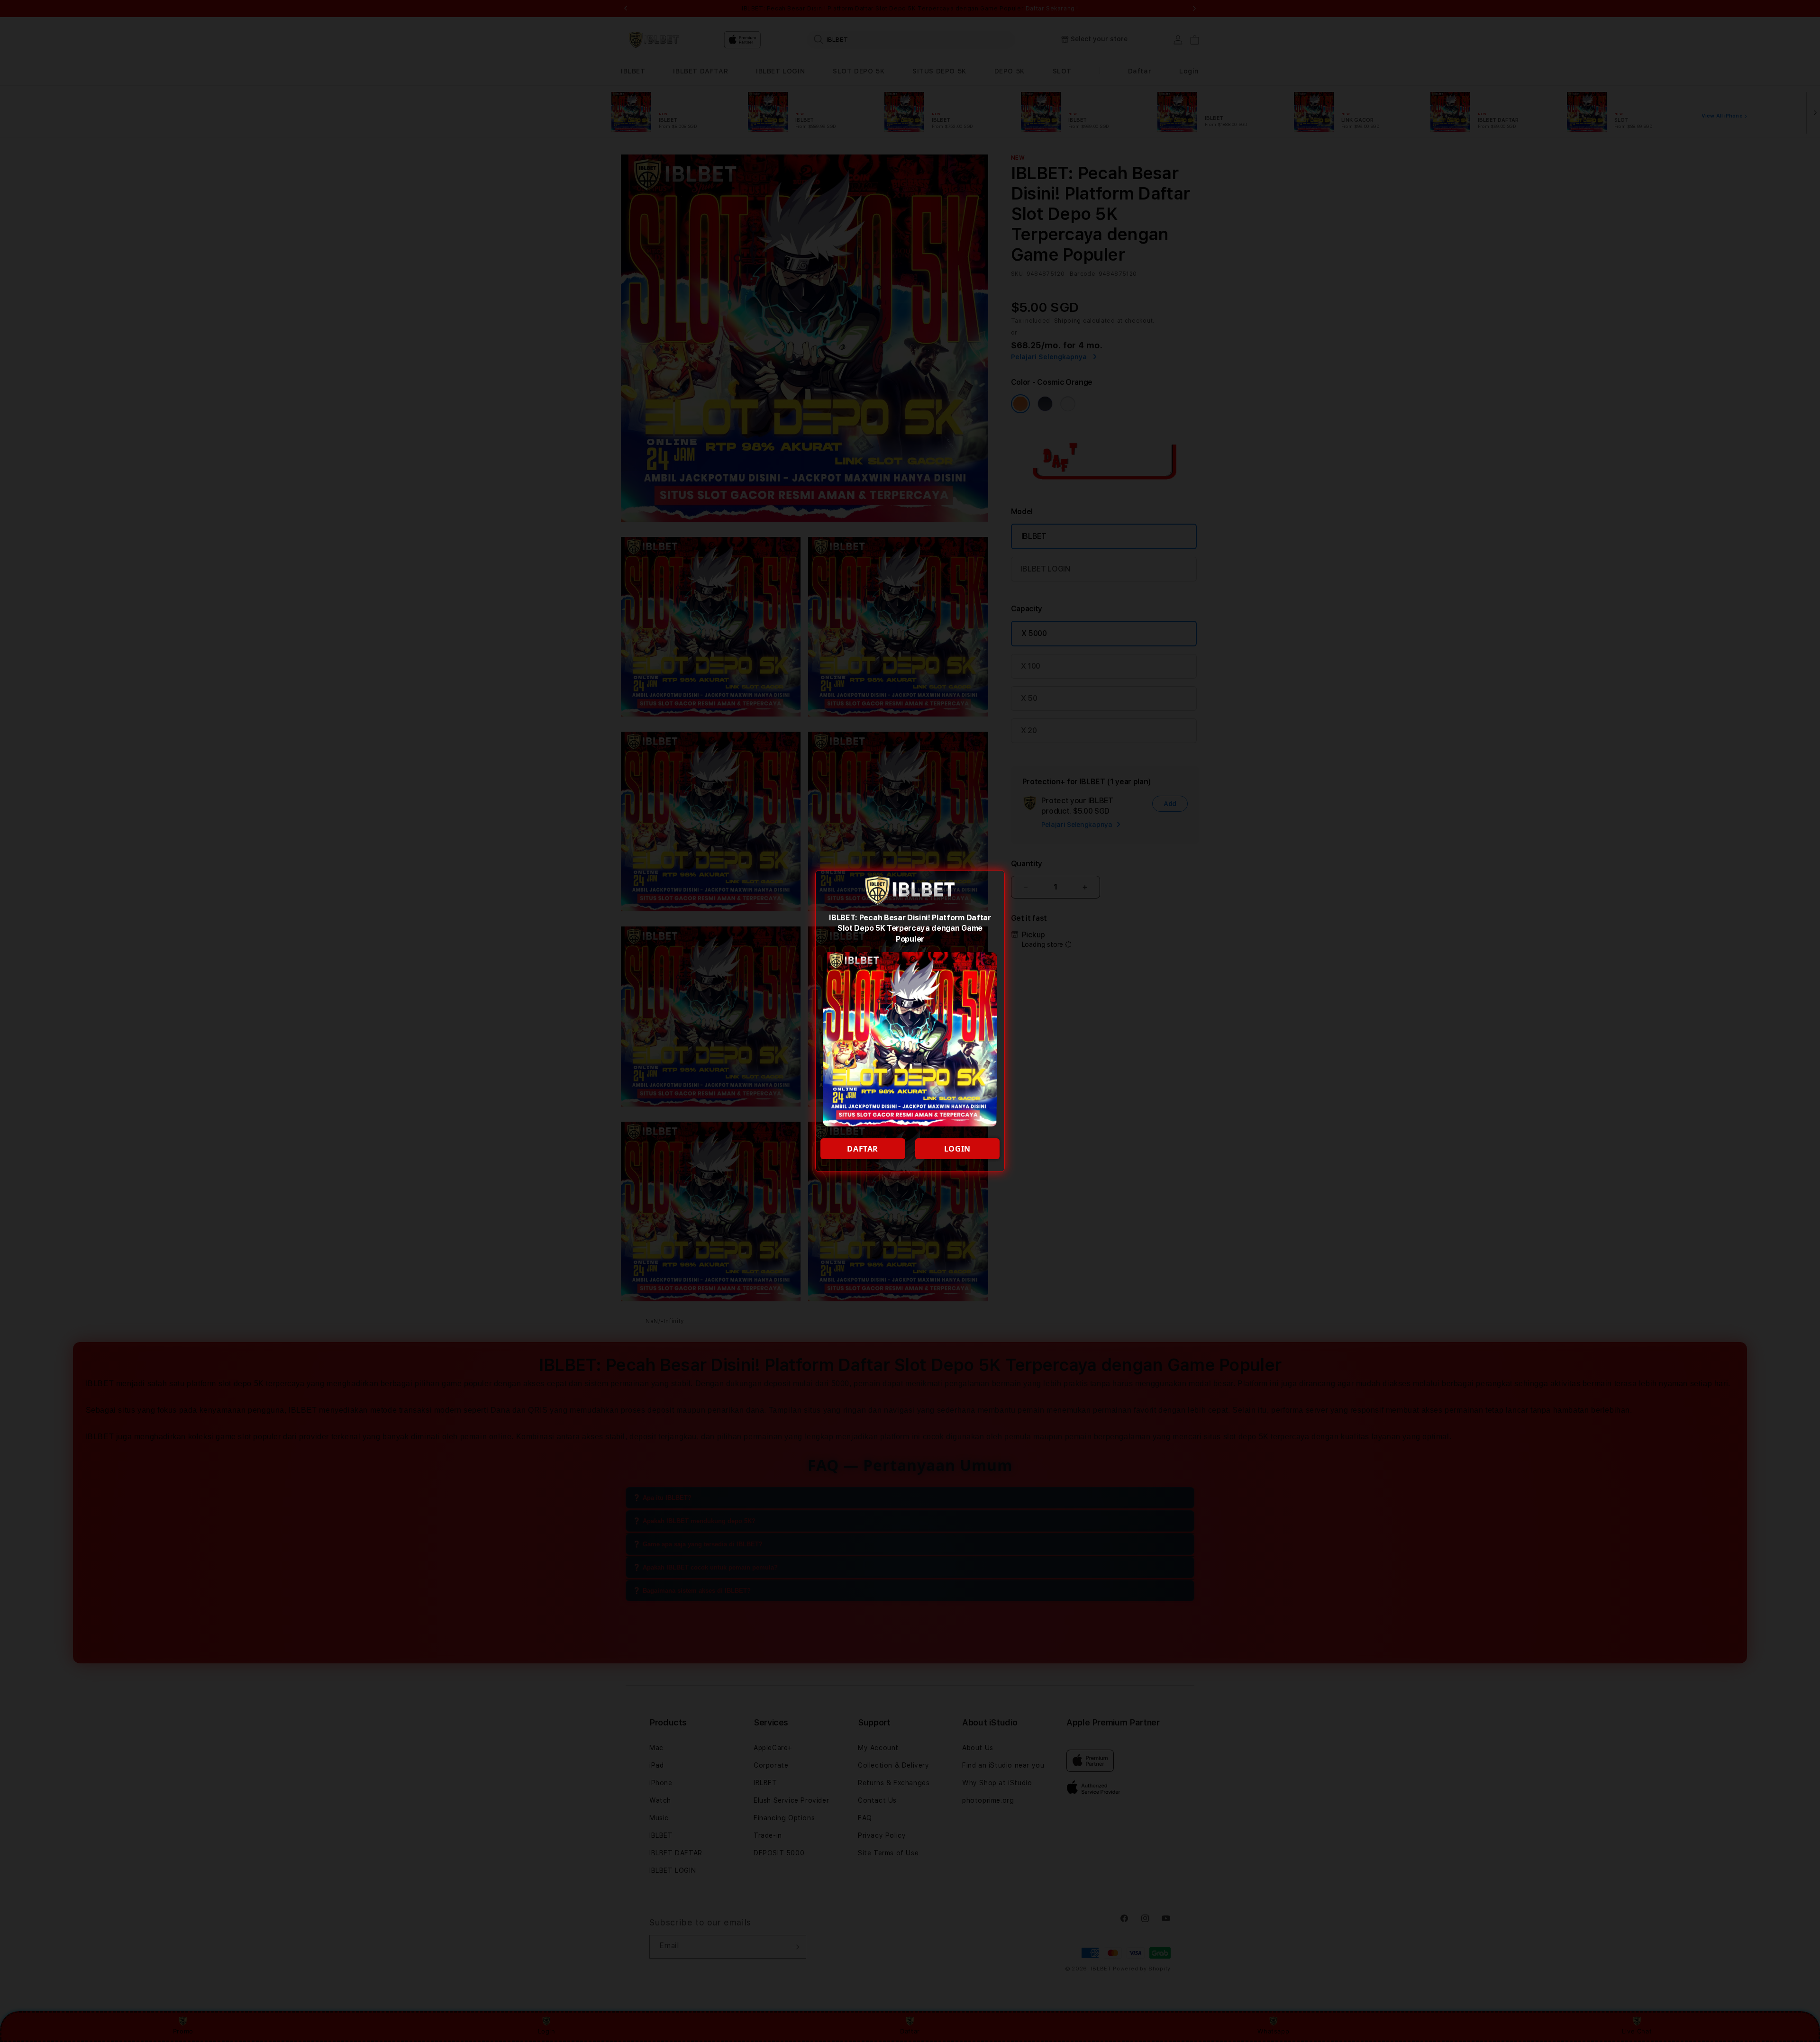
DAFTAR (863, 1149)
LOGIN (957, 1149)
